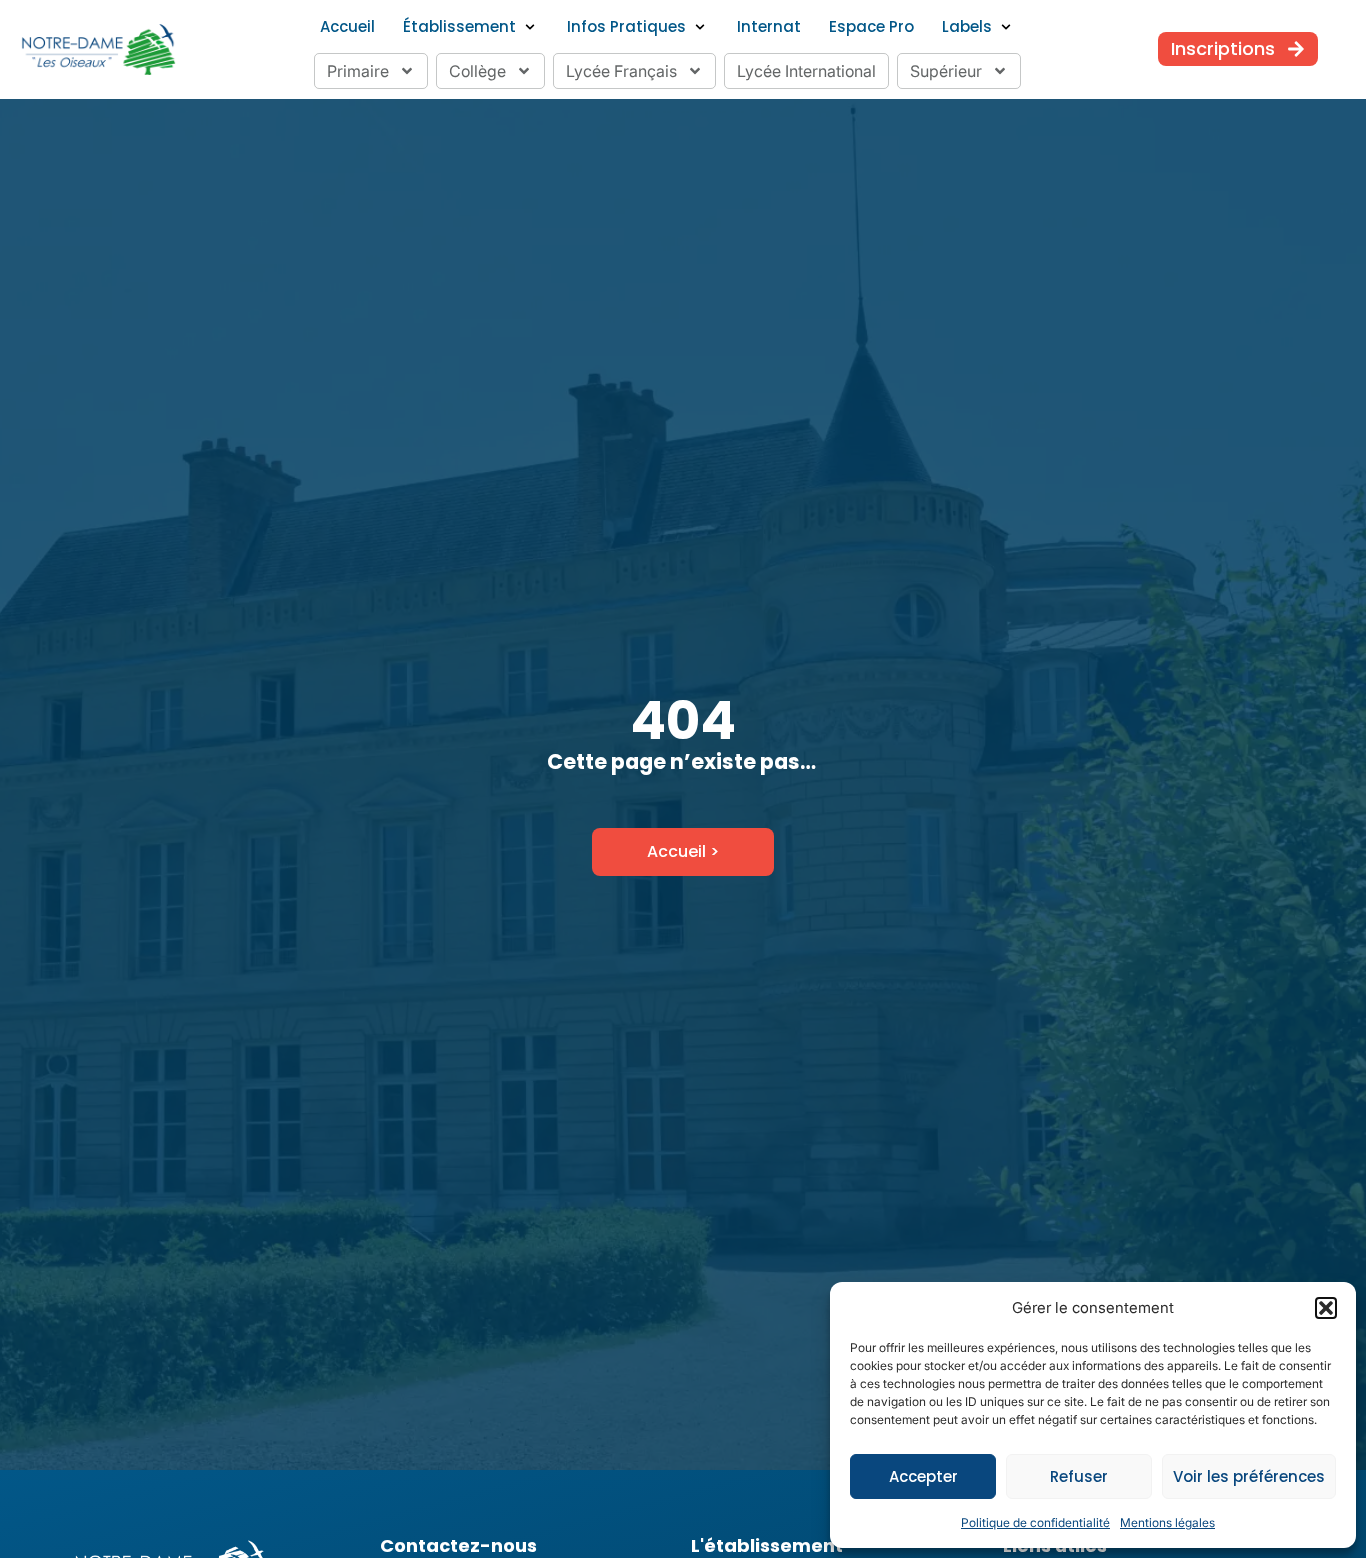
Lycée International (806, 71)
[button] (1326, 1308)
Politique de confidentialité (1035, 1522)
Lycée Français (621, 71)
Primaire (358, 71)
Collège (477, 71)
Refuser (1079, 1476)
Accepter (923, 1476)
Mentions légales (1167, 1522)
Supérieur (946, 71)
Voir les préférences (1249, 1476)
